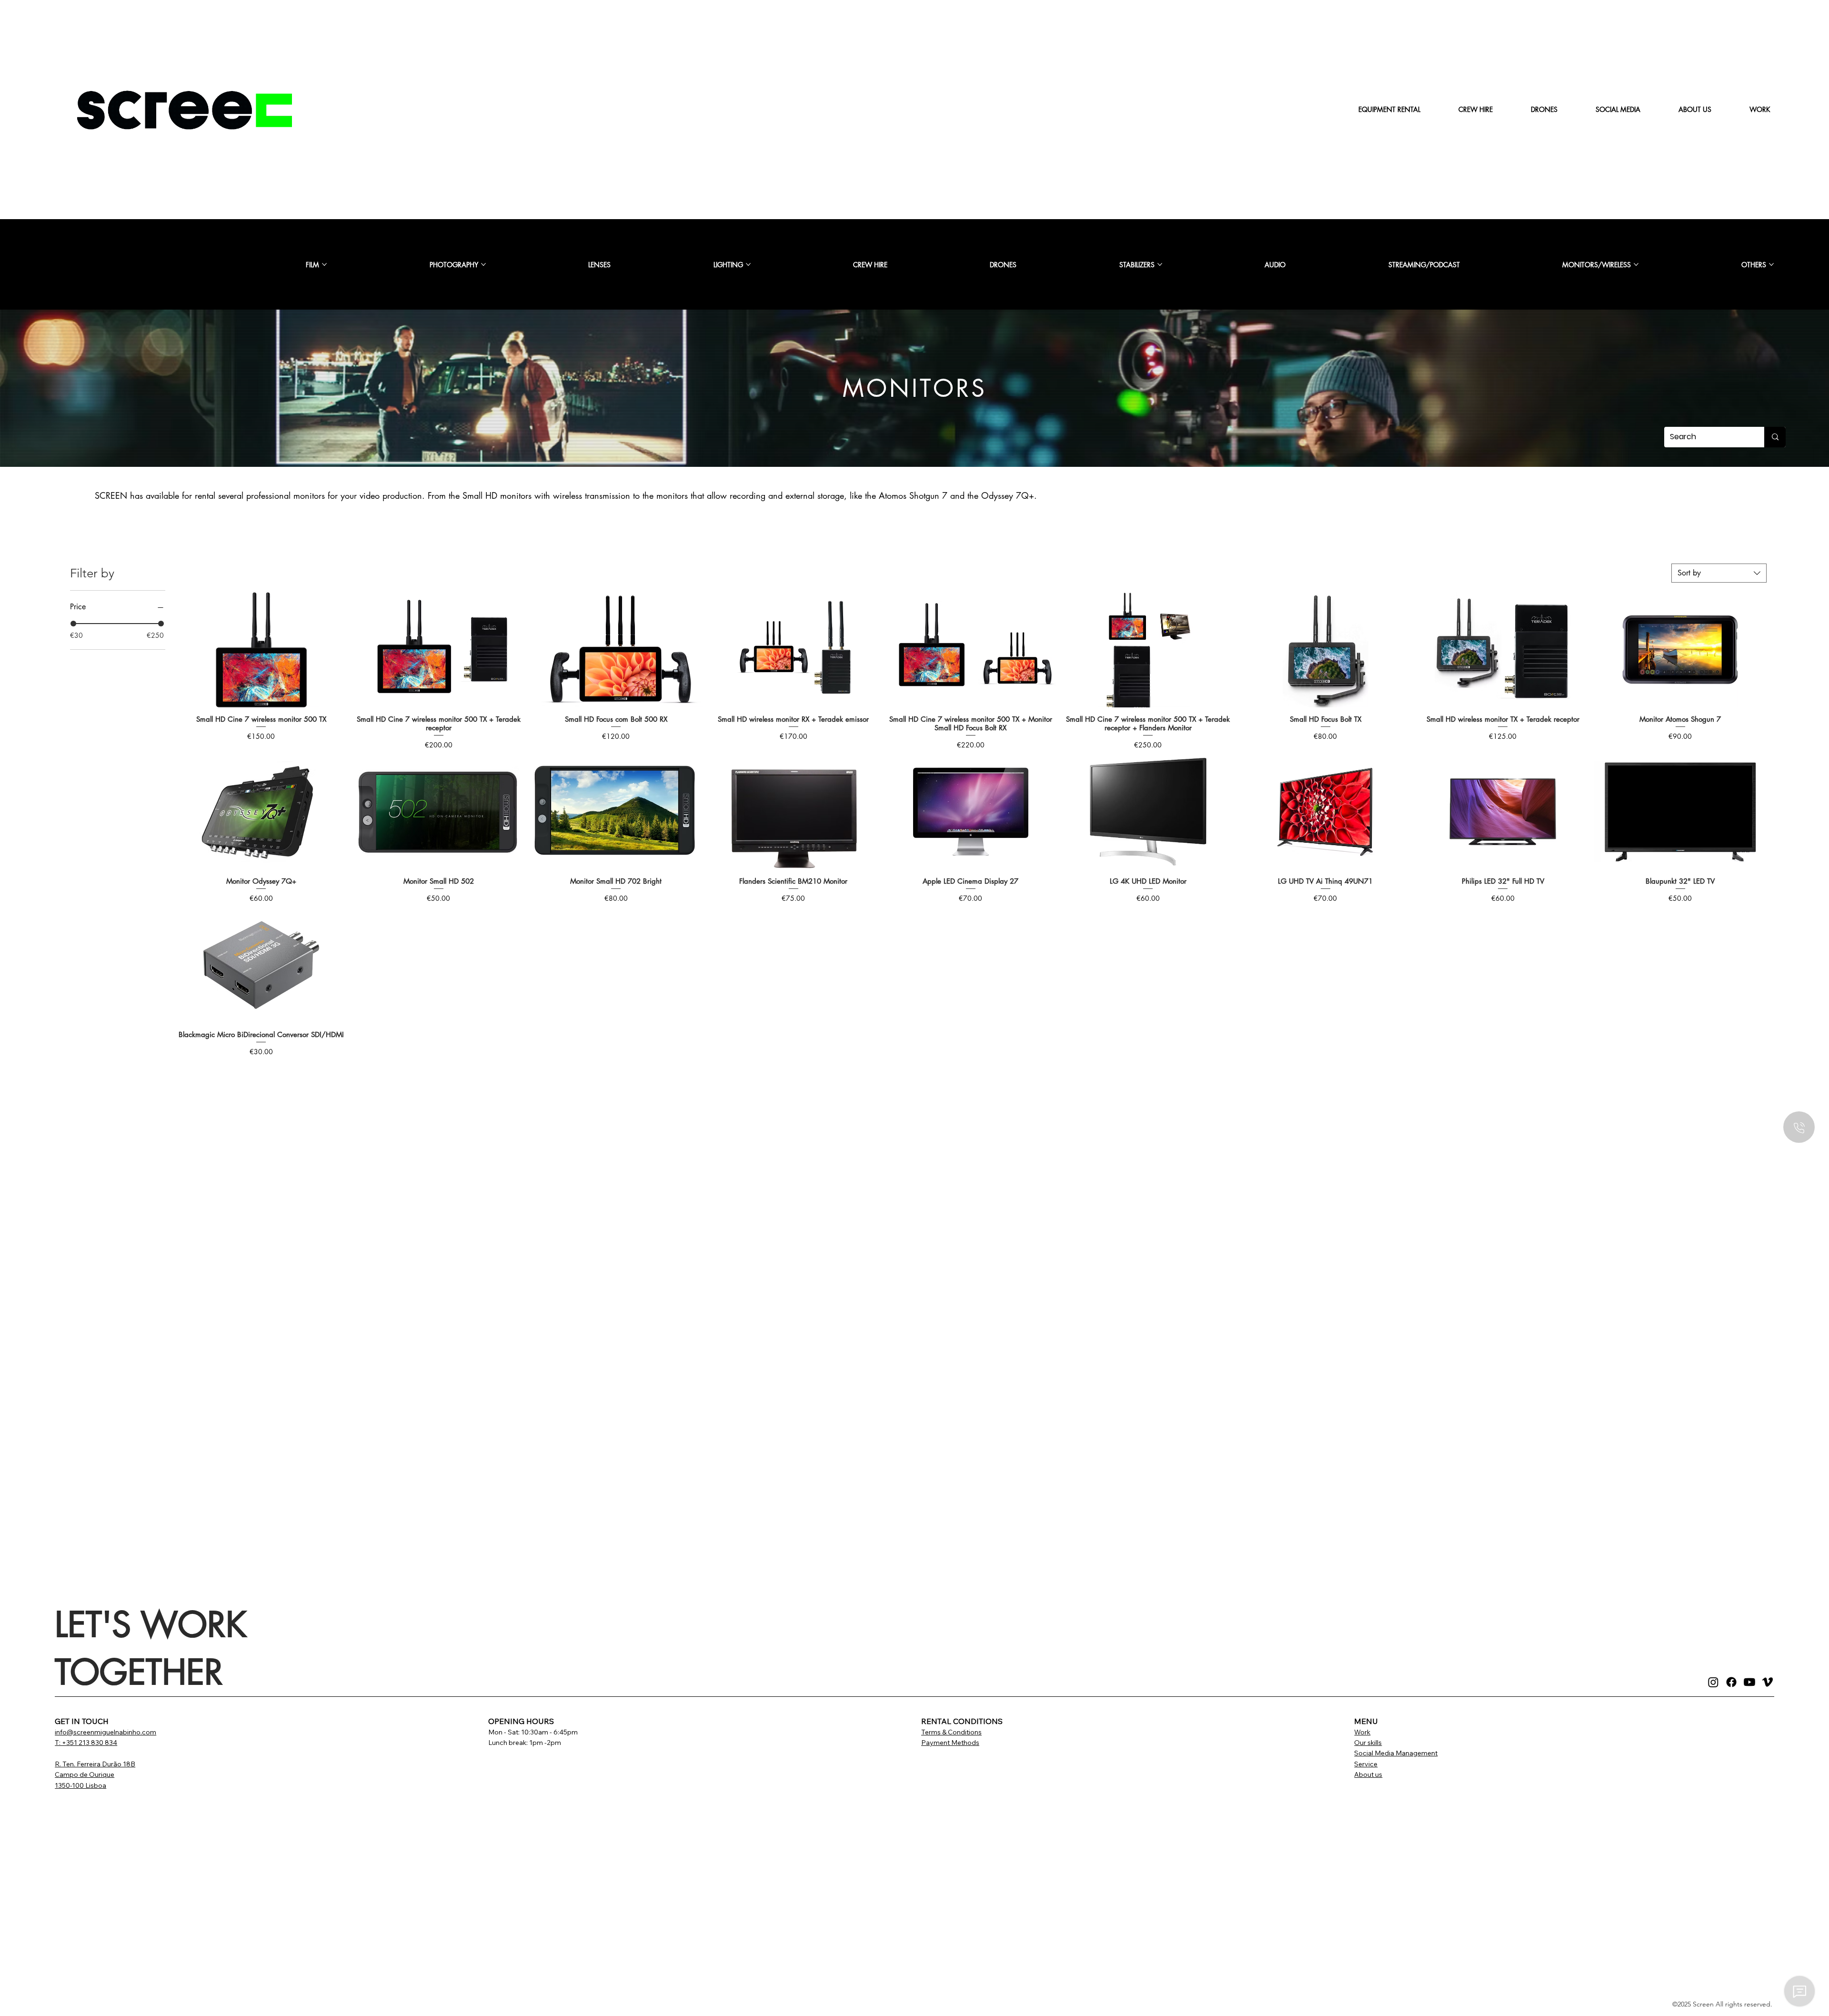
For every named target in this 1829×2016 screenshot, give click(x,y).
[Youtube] (1749, 1682)
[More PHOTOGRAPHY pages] (483, 264)
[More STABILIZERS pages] (1160, 264)
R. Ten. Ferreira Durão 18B (95, 1764)
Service (1366, 1764)
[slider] (73, 624)
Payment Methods (950, 1743)
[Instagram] (1713, 1682)
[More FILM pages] (324, 264)
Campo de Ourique (85, 1774)
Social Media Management (1396, 1753)
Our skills (1368, 1743)
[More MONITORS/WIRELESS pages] (1636, 264)
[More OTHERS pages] (1771, 264)
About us (1368, 1774)
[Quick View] (261, 650)
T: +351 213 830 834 (86, 1743)
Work (1362, 1732)
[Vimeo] (1768, 1682)
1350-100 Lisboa (80, 1785)
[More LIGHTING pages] (748, 264)
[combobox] (1719, 573)
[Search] (1775, 437)
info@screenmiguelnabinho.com (106, 1732)
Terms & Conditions (951, 1732)
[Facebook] (1731, 1682)
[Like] (1799, 1127)
